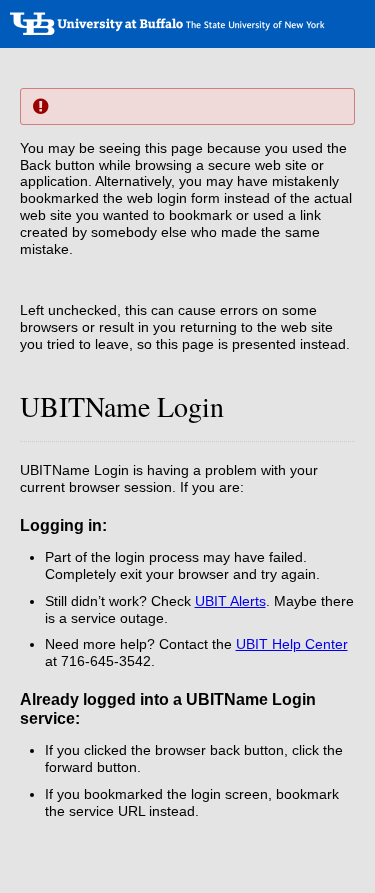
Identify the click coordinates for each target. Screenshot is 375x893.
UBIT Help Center (292, 644)
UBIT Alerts (230, 601)
